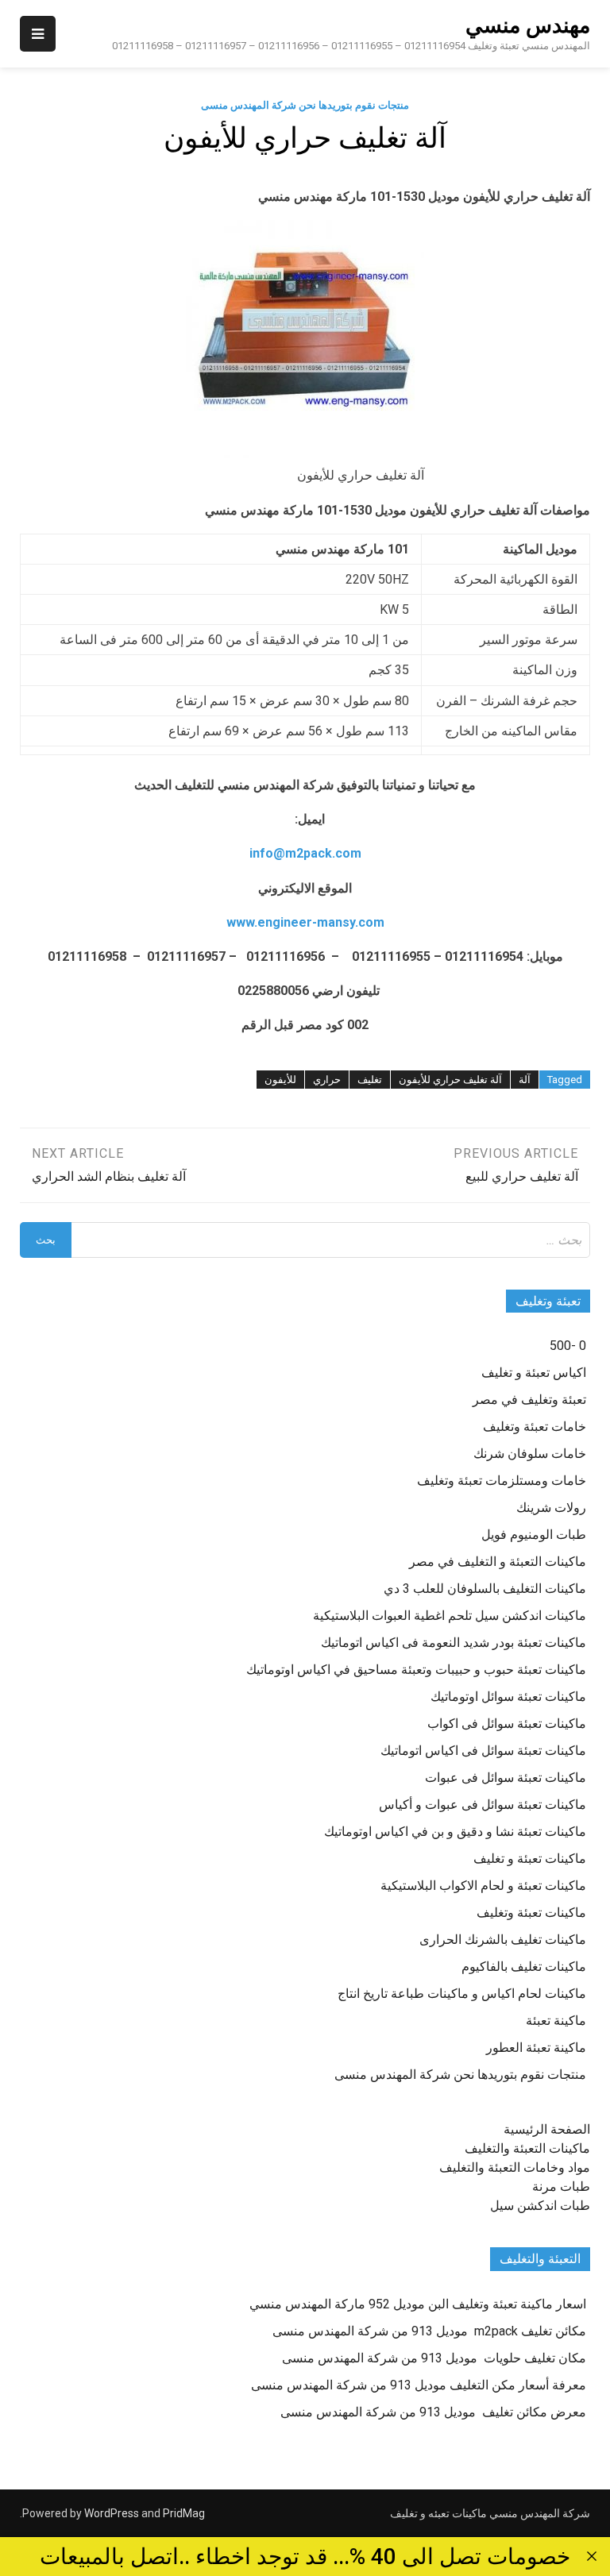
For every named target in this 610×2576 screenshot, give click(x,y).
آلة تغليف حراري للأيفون (450, 1080)
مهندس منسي (528, 25)
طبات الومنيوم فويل (534, 1535)
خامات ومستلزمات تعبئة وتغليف (502, 1481)
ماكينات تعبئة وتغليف (531, 1913)
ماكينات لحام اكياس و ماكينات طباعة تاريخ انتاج (462, 1994)
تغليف (370, 1080)
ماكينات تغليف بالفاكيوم (524, 1967)
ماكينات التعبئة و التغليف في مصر (498, 1562)
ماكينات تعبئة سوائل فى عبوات (506, 1778)
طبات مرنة (561, 2187)
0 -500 (568, 1346)
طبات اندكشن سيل (540, 2206)
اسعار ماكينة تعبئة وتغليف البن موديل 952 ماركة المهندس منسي (418, 2304)
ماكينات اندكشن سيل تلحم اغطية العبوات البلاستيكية (450, 1616)
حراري (327, 1080)
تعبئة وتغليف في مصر (529, 1400)
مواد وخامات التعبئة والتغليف (515, 2167)
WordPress (112, 2513)
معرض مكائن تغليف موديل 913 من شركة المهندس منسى (433, 2412)
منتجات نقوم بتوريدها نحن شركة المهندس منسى (305, 105)
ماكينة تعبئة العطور (536, 2048)
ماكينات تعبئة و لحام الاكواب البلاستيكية (483, 1886)
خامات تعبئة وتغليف (535, 1427)
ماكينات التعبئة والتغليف (527, 2148)
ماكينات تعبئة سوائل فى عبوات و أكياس (483, 1805)
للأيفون (280, 1080)
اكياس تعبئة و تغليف (534, 1373)
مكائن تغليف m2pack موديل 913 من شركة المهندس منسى (429, 2331)
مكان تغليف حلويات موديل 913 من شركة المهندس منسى (434, 2358)
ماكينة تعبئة (556, 2021)
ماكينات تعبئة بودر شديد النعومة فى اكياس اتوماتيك (454, 1643)
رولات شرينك (551, 1508)
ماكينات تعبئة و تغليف (530, 1859)
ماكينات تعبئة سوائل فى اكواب (507, 1724)
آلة (525, 1080)
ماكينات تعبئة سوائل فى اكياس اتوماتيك (483, 1751)
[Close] (592, 2556)
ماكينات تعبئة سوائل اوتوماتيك (508, 1697)
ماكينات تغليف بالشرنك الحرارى (503, 1940)
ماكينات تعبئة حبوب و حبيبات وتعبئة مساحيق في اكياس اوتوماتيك (416, 1670)
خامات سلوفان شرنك (530, 1454)
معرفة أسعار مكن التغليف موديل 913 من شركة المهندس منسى (419, 2385)
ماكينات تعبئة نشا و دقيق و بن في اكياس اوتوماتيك (455, 1832)
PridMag (184, 2513)
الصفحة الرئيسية (547, 2129)
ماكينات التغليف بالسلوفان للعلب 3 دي (485, 1589)
